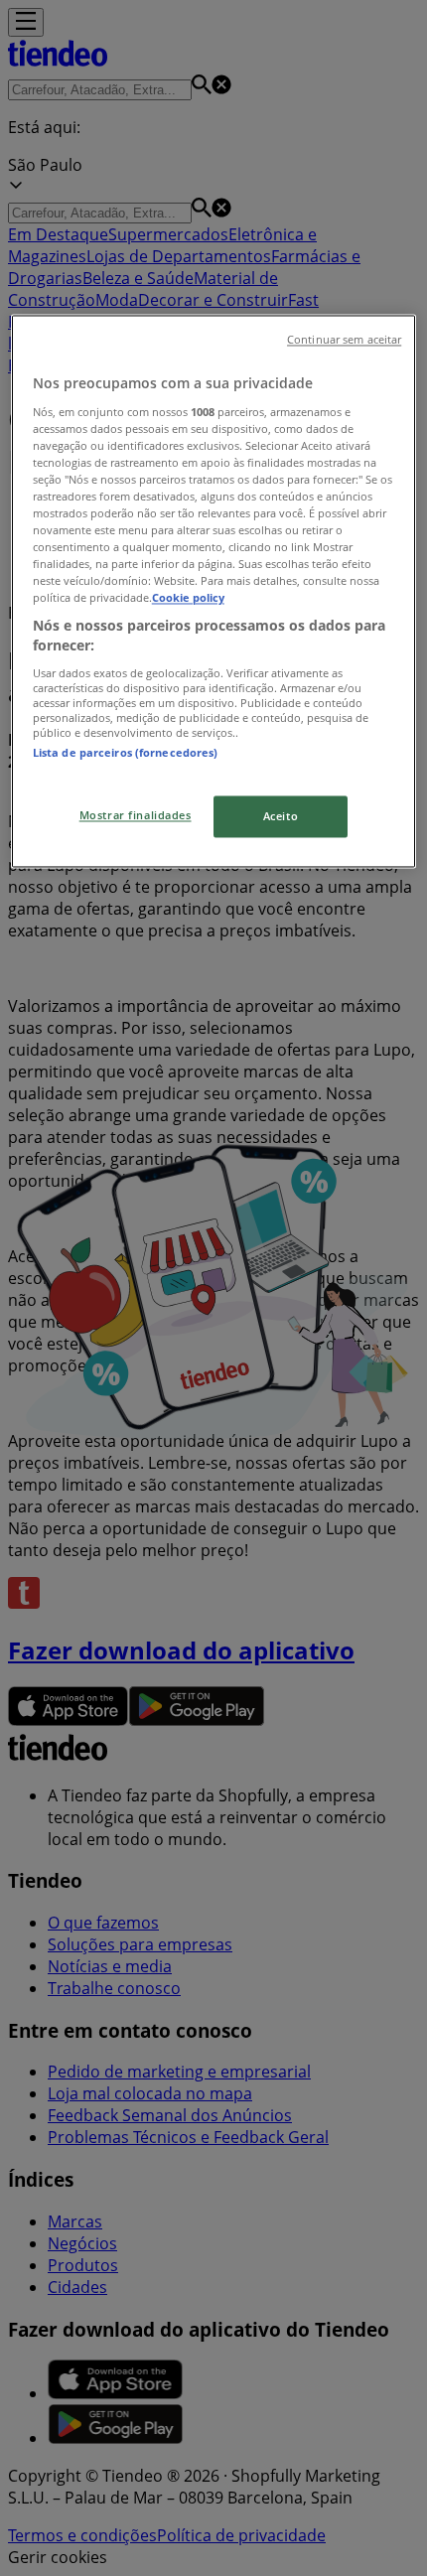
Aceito (281, 816)
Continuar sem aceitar (344, 341)
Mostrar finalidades (136, 815)
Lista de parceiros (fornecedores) (126, 752)
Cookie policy (188, 598)
